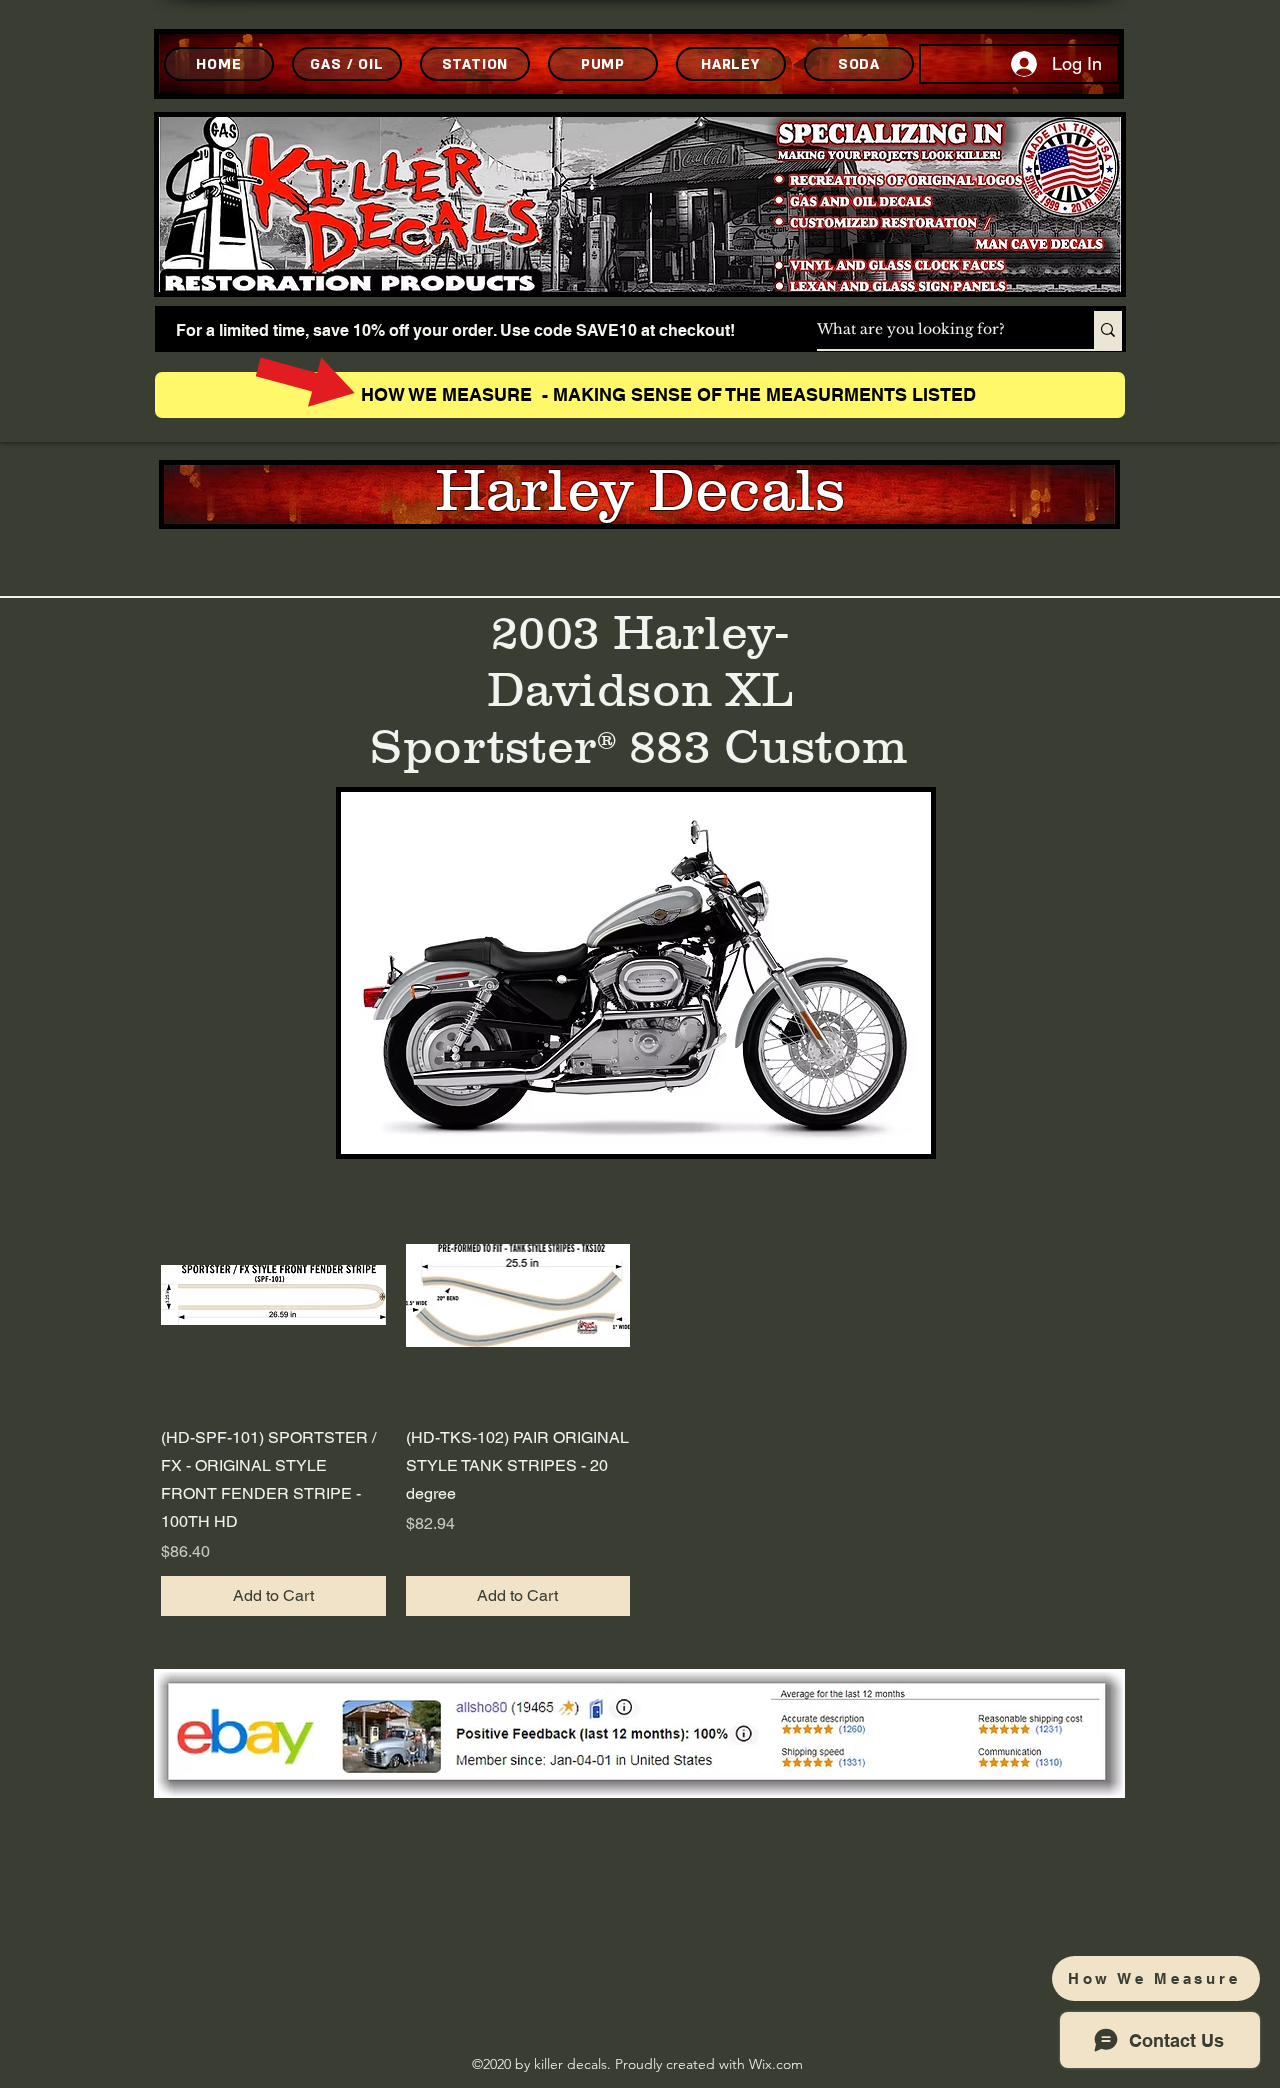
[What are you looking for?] (1108, 330)
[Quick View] (273, 1295)
